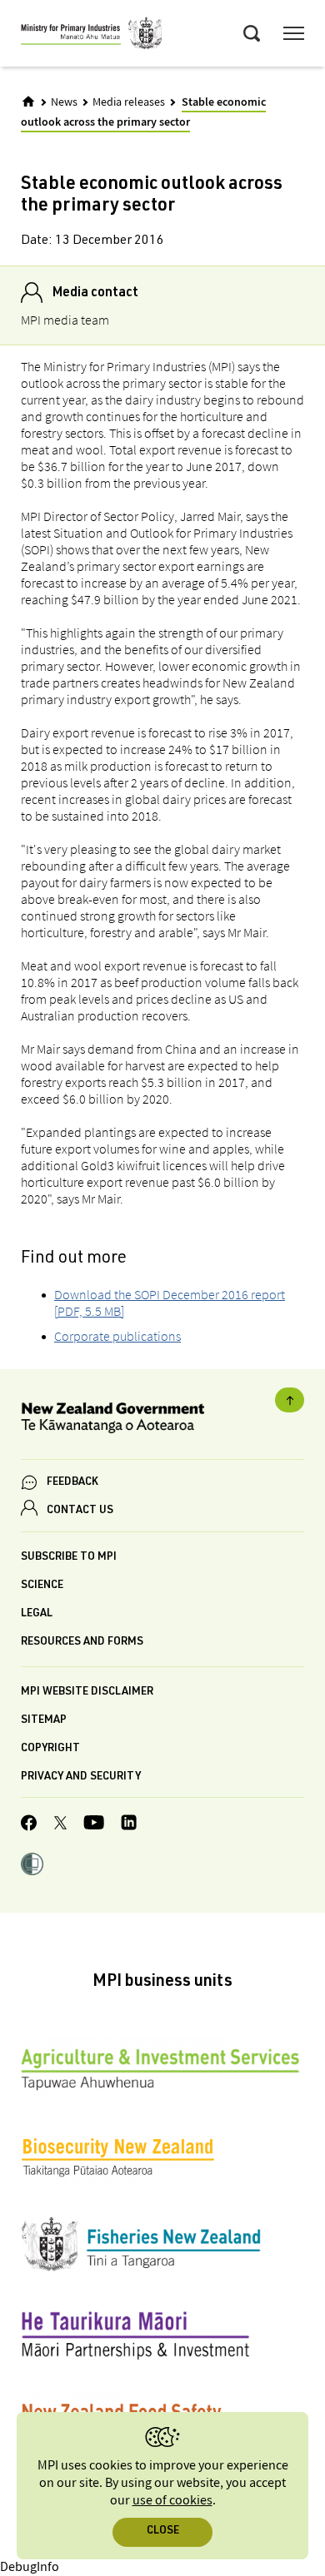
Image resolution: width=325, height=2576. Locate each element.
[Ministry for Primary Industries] (92, 36)
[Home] (28, 102)
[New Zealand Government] (162, 1420)
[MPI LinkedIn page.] (129, 1825)
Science (42, 1586)
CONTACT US (80, 1511)
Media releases (129, 102)
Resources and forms (82, 1643)
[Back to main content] (290, 1400)
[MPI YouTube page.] (94, 1825)
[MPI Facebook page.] (29, 1825)
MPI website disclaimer (87, 1693)
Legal (37, 1614)
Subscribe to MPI (69, 1558)
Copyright (50, 1749)
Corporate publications (117, 1336)
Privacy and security (81, 1777)
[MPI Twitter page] (60, 1825)
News (64, 102)
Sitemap (44, 1721)
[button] (32, 1866)
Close (163, 2531)
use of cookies (172, 2501)
